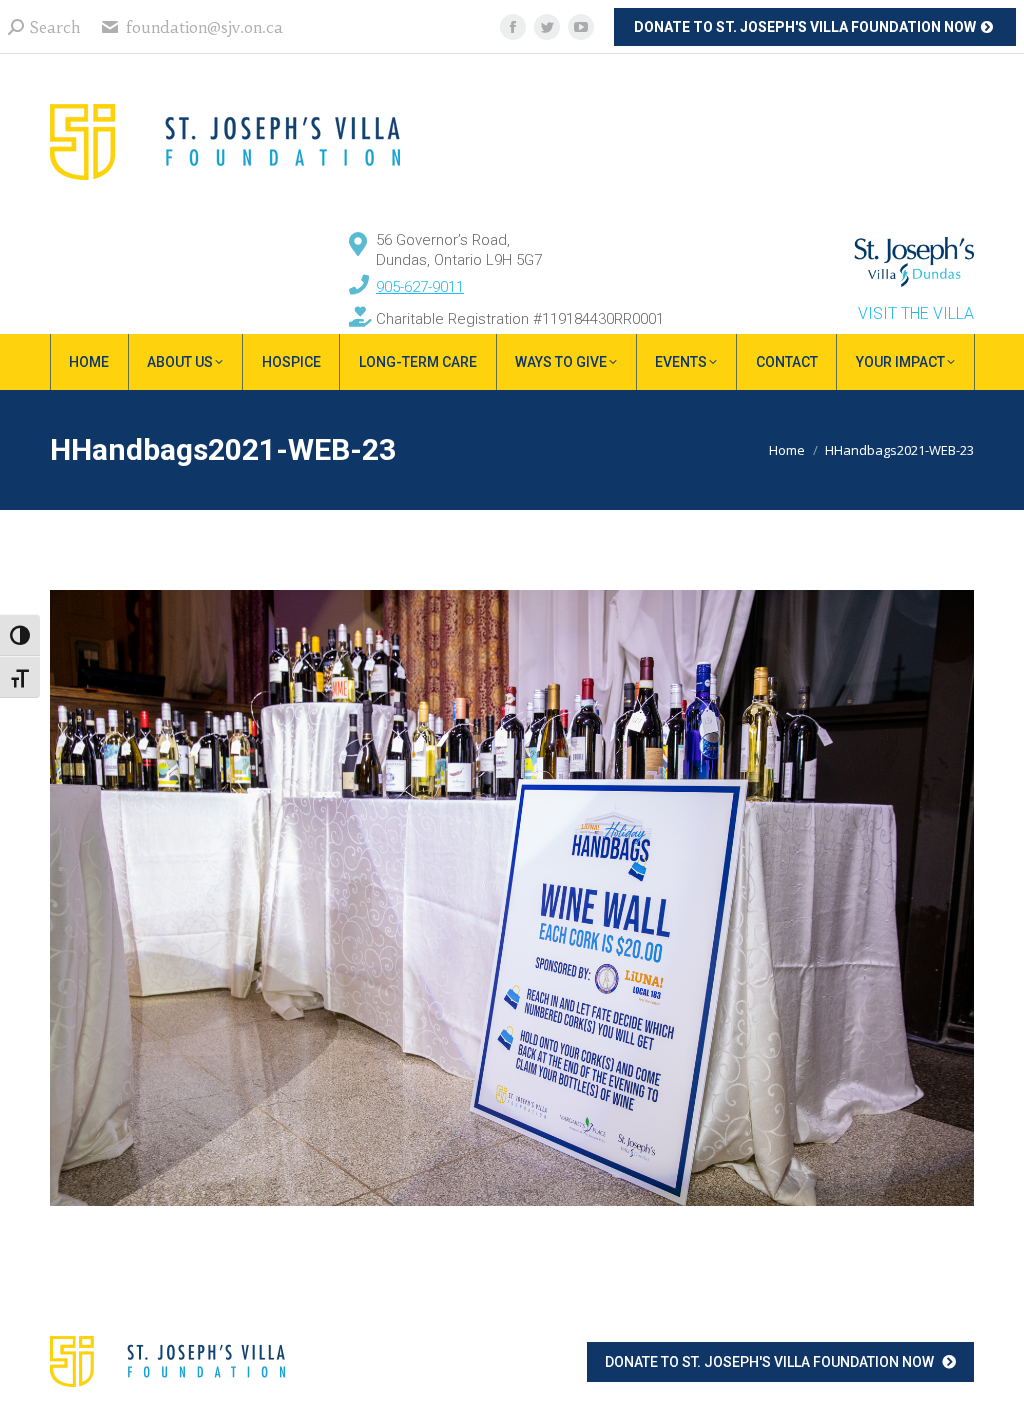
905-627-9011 (420, 287)
